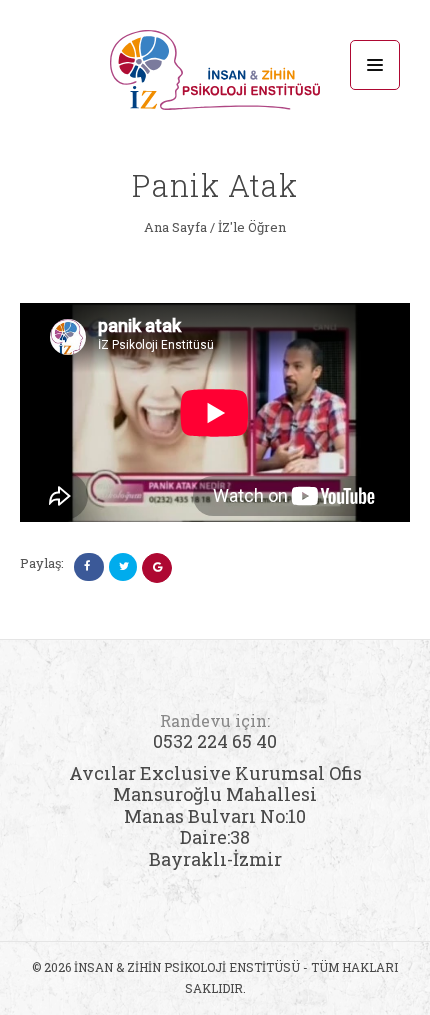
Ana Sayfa (175, 227)
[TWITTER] (123, 567)
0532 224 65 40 (215, 732)
